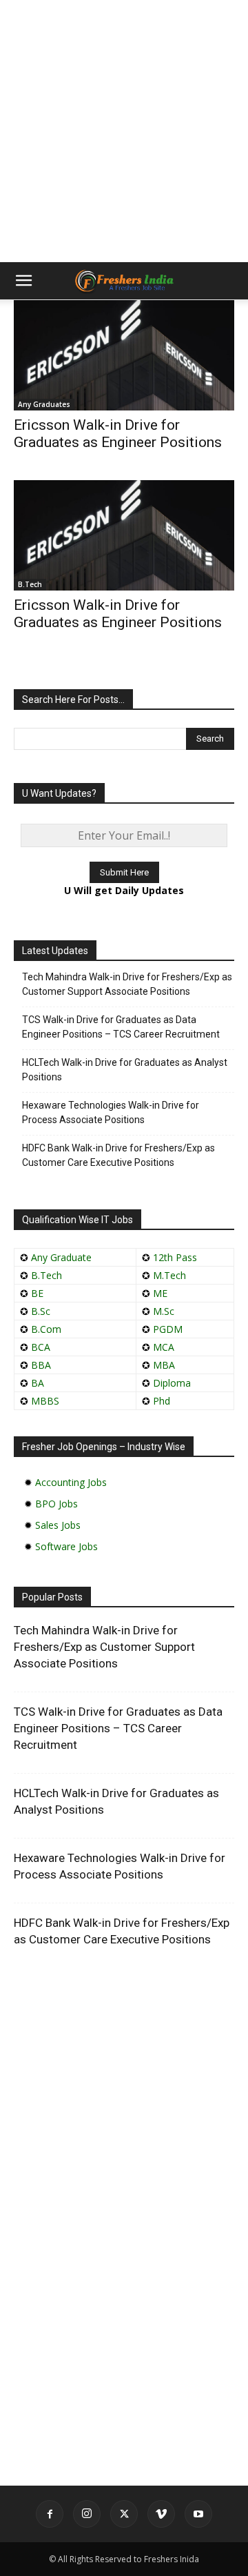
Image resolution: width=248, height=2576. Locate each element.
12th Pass (175, 1257)
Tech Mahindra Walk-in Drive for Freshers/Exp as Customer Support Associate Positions (127, 984)
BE (37, 1293)
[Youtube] (198, 2514)
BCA (41, 1347)
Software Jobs (66, 1546)
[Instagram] (87, 2514)
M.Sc (164, 1311)
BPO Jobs (56, 1504)
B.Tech (30, 584)
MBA (164, 1365)
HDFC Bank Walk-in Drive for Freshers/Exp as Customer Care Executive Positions (118, 1155)
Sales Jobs (58, 1525)
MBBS (45, 1401)
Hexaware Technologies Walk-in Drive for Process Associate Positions (111, 1112)
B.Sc (41, 1311)
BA (38, 1383)
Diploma (172, 1383)
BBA (41, 1365)
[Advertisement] (124, 131)
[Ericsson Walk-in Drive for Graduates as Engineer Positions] (124, 355)
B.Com (46, 1329)
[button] (23, 281)
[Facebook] (50, 2514)
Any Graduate (60, 1257)
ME (160, 1293)
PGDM (168, 1329)
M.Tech (169, 1275)
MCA (164, 1347)
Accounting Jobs (71, 1482)
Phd (162, 1401)
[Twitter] (124, 2514)
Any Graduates (44, 404)
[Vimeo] (161, 2514)
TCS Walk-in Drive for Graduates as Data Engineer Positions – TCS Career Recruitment (121, 1027)
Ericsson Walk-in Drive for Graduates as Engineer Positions (118, 434)
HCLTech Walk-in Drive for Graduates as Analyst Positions (125, 1070)
